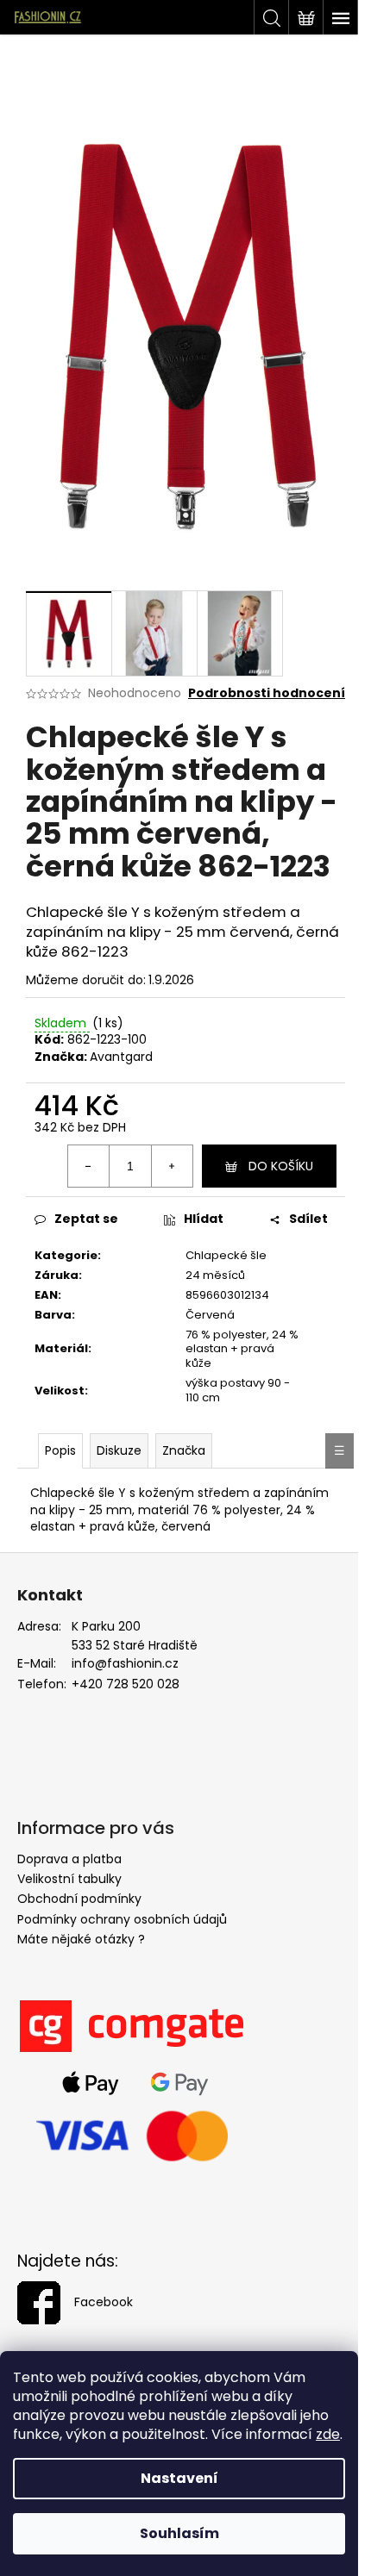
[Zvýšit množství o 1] (172, 1166)
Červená (210, 1315)
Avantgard (121, 1057)
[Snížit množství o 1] (89, 1166)
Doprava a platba (69, 1859)
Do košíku (281, 1166)
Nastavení (179, 2478)
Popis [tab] (60, 1450)
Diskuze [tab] (119, 1450)
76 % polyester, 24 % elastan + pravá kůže (242, 1349)
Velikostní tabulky (69, 1879)
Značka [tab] (184, 1450)
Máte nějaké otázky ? (81, 1939)
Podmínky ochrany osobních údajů (122, 1919)
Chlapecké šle (226, 1255)
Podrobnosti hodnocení (267, 693)
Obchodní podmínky (79, 1899)
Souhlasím (179, 2533)
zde (328, 2434)
